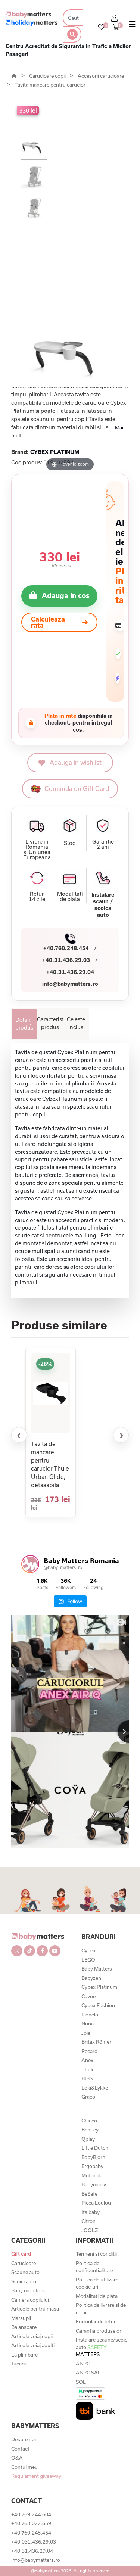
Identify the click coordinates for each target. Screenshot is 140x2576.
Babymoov (94, 2184)
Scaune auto (25, 2272)
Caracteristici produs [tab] (50, 1023)
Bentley (90, 2130)
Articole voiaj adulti (33, 2345)
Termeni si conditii (96, 2254)
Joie (86, 2033)
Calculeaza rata (48, 622)
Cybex (88, 1950)
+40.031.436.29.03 (34, 2542)
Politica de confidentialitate (94, 2267)
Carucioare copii (48, 76)
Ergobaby (92, 2166)
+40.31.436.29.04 (70, 972)
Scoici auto (24, 2281)
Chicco (89, 2121)
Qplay (88, 2139)
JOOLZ (90, 2230)
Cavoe (88, 1996)
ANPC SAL (88, 2373)
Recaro (89, 2051)
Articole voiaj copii (32, 2336)
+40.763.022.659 (31, 2523)
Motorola (92, 2175)
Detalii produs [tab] (24, 1024)
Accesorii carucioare (101, 76)
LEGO (88, 1960)
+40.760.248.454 (66, 948)
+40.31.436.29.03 (66, 960)
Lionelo (90, 2015)
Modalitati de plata (97, 2296)
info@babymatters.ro (70, 984)
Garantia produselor (99, 2331)
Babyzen (91, 1978)
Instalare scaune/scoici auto (102, 2347)
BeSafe (89, 2194)
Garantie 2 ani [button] (103, 844)
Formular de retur (96, 2321)
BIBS (87, 2078)
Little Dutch (95, 2148)
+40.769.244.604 (31, 2514)
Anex (87, 2060)
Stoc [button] (70, 843)
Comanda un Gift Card (77, 789)
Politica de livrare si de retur (101, 2309)
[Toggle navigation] (132, 26)
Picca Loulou (96, 2203)
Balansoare (24, 2327)
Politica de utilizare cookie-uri (97, 2283)
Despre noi (24, 2439)
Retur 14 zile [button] (37, 897)
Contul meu (24, 2467)
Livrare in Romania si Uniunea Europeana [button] (37, 850)
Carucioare (24, 2263)
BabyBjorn (93, 2157)
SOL (81, 2382)
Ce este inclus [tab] (76, 1023)
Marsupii (21, 2318)
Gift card (21, 2254)
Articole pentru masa (35, 2309)
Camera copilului (30, 2300)
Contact (20, 2449)
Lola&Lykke (95, 2088)
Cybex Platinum (99, 1987)
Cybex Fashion (98, 2005)
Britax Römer (96, 2042)
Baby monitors (28, 2290)
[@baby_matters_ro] (30, 1564)
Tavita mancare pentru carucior (50, 85)
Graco (88, 2097)
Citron (88, 2221)
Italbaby (91, 2212)
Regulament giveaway (36, 2476)
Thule (88, 2069)
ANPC (83, 2364)
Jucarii (18, 2364)
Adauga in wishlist (76, 762)
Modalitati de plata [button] (70, 897)
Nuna (88, 2024)
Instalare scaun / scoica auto (103, 905)
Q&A (17, 2458)
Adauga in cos (66, 595)
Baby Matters (97, 1969)
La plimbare (24, 2355)
